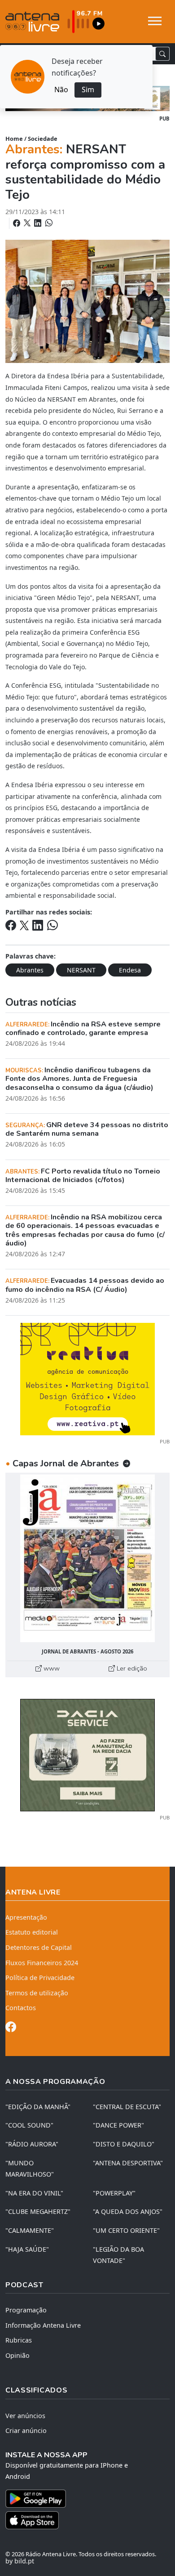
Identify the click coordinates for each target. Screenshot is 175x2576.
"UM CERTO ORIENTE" (126, 2230)
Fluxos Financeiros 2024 (42, 1963)
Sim (88, 90)
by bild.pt (20, 2561)
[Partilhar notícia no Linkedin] (39, 223)
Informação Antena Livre (43, 2325)
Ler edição (131, 1668)
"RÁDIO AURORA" (32, 2144)
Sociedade (43, 139)
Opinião (17, 2355)
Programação (26, 2310)
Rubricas (19, 2340)
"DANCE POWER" (118, 2125)
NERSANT (81, 970)
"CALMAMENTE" (30, 2230)
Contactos (21, 2008)
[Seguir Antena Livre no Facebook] (11, 2028)
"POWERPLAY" (114, 2193)
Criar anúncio (26, 2430)
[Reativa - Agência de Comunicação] (87, 1378)
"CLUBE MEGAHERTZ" (38, 2211)
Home (14, 139)
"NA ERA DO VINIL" (34, 2193)
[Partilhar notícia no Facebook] (17, 223)
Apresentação (26, 1917)
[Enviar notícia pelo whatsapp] (48, 223)
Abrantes (30, 970)
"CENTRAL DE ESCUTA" (127, 2107)
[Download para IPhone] (87, 2520)
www (51, 1668)
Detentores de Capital (39, 1947)
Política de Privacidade (40, 1978)
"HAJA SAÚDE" (27, 2249)
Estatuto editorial (32, 1932)
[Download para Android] (82, 2499)
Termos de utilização (37, 1993)
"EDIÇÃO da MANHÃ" (38, 2107)
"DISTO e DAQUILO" (124, 2144)
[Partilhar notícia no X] (28, 223)
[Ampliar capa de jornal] (87, 1558)
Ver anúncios (25, 2416)
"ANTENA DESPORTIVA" (128, 2163)
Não (61, 90)
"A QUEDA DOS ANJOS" (128, 2211)
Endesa (130, 970)
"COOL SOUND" (29, 2125)
